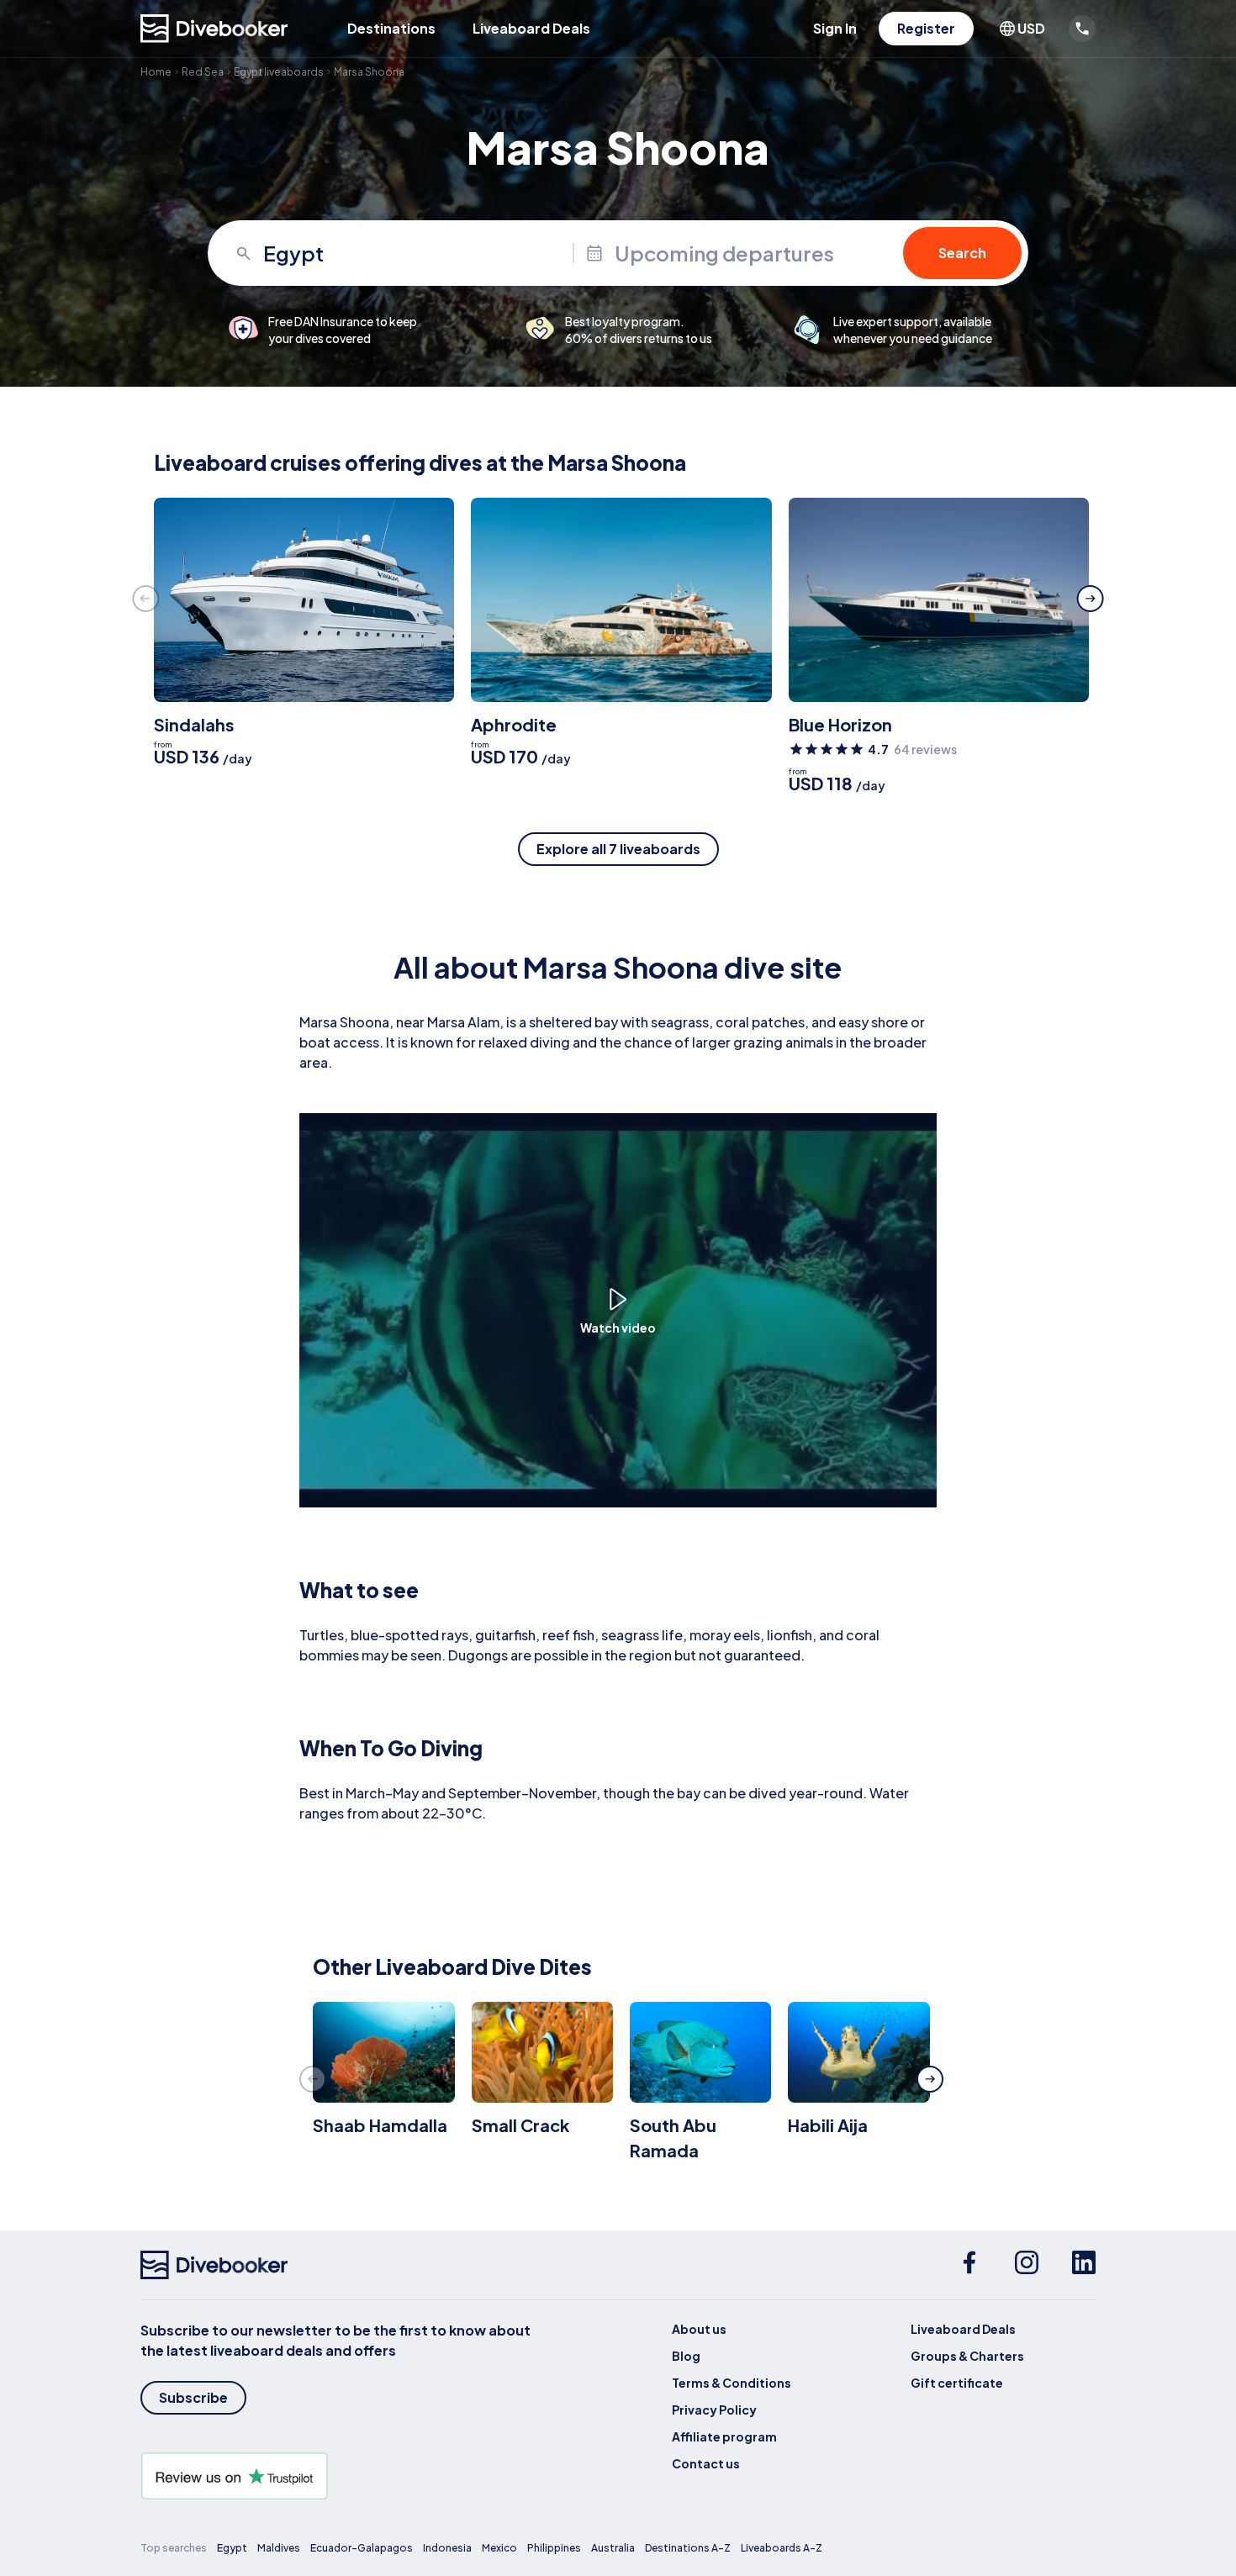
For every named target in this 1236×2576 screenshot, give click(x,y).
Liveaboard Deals (531, 28)
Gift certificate (957, 2383)
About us (699, 2329)
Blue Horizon (840, 724)
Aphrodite (514, 724)
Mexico (499, 2548)
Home (156, 72)
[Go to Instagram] (1027, 2265)
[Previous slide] (145, 599)
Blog (686, 2356)
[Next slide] (1091, 599)
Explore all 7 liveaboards (618, 849)
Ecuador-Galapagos (362, 2548)
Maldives (279, 2548)
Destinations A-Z (688, 2548)
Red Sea (203, 72)
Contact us (706, 2463)
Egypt (232, 2548)
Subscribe (193, 2397)
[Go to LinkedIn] (1084, 2265)
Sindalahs (194, 724)
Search (962, 253)
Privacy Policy (714, 2410)
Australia (613, 2548)
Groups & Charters (967, 2356)
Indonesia (447, 2548)
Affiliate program (724, 2436)
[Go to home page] (214, 29)
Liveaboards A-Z (782, 2548)
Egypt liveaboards (279, 72)
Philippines (554, 2548)
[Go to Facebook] (969, 2265)
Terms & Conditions (732, 2383)
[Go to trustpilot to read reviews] (339, 2476)
